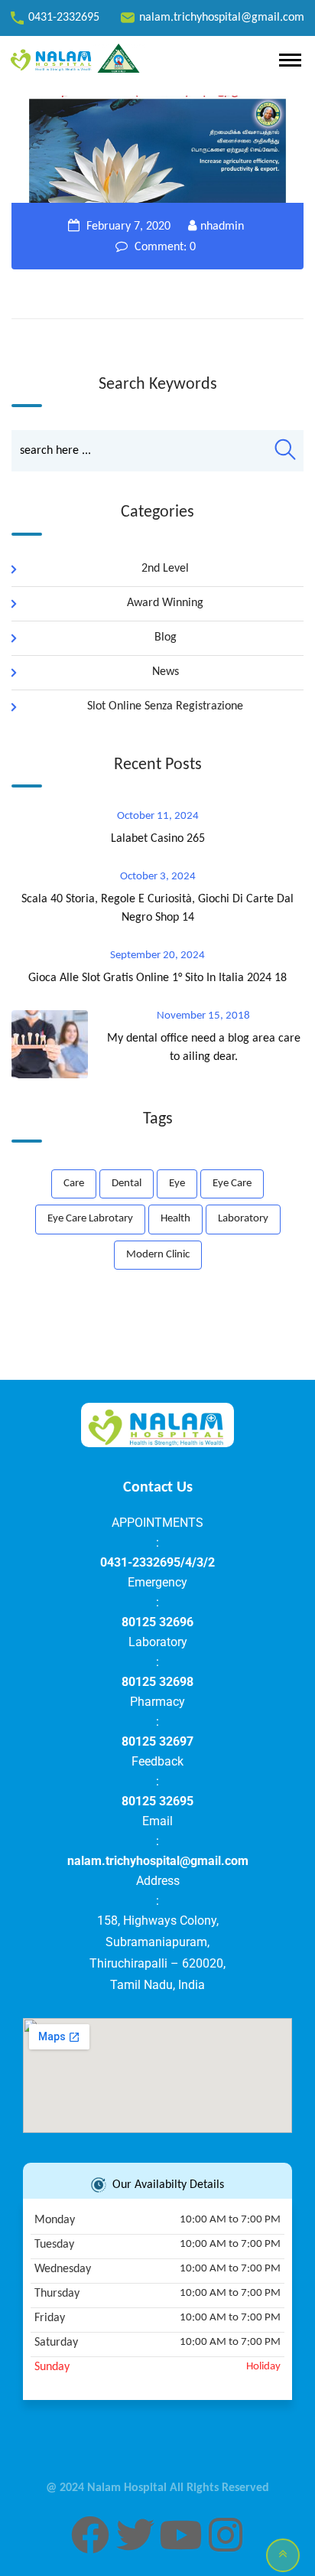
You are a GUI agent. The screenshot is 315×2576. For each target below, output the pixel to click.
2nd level (165, 569)
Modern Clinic (158, 1255)
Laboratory (243, 1219)
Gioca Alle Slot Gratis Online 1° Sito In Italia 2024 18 (157, 978)
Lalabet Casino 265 (158, 839)
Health (175, 1219)
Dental (127, 1184)
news (166, 672)
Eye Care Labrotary (90, 1219)
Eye (177, 1184)
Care (74, 1184)
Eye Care (232, 1184)
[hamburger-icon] (290, 60)
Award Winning (165, 603)
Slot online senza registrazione (165, 706)
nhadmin (222, 227)
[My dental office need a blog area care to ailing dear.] (57, 1044)
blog (166, 637)
